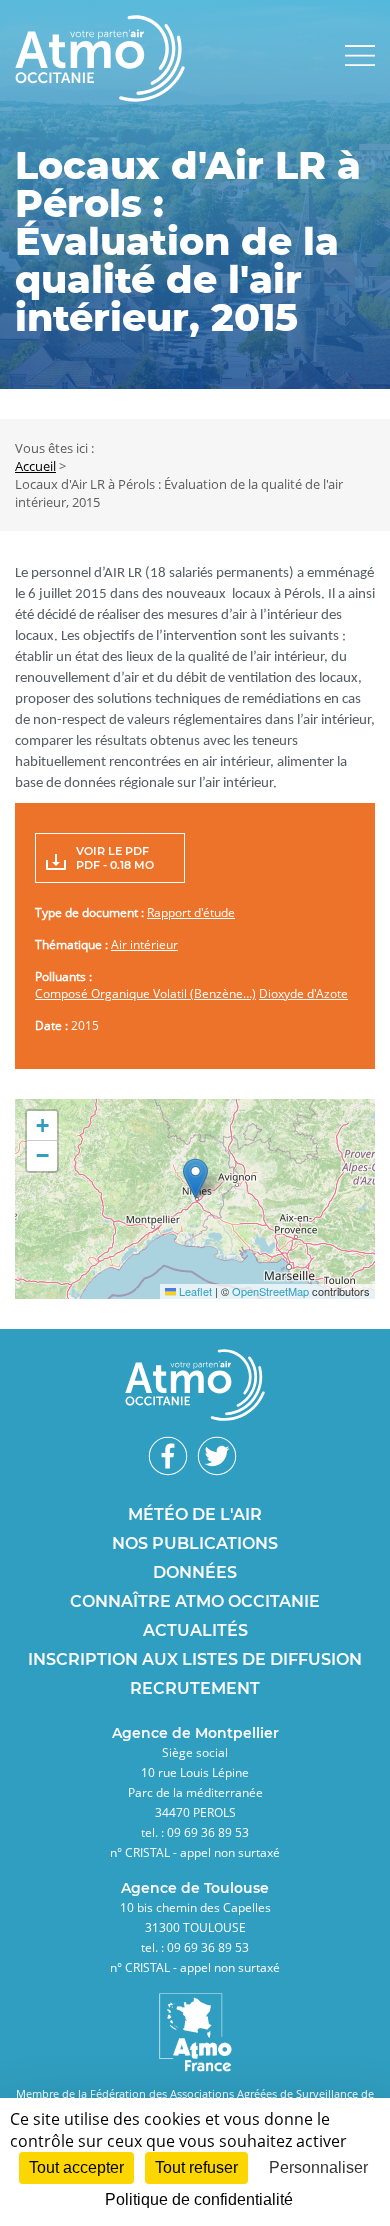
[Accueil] (100, 96)
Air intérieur (144, 944)
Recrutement (195, 1688)
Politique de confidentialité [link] (199, 2199)
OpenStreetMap (270, 1291)
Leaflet (194, 1291)
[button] (195, 1178)
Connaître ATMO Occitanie (195, 1601)
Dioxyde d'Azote (303, 993)
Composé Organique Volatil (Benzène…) (145, 993)
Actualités (195, 1630)
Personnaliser (318, 2167)
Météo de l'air (195, 1514)
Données (195, 1572)
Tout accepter (76, 2167)
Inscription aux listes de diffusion (195, 1659)
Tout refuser (196, 2167)
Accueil (35, 466)
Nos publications (195, 1543)
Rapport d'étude (191, 912)
